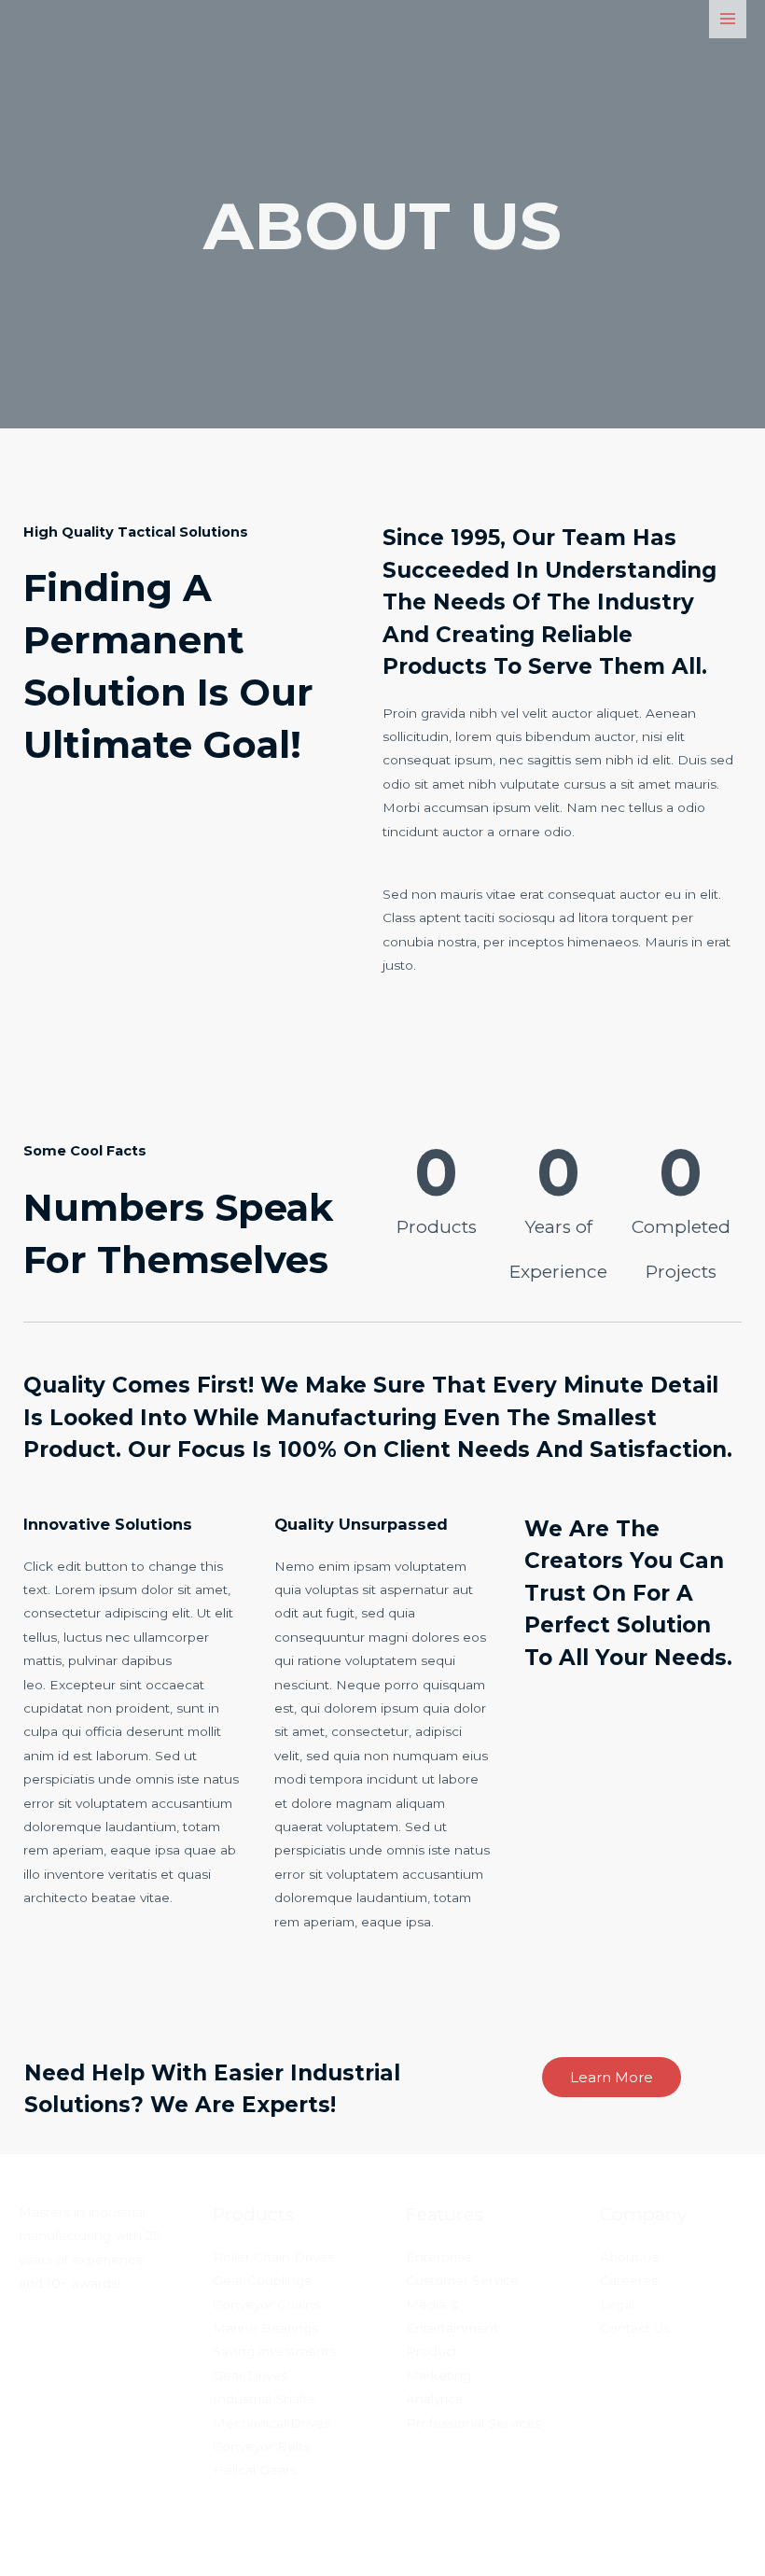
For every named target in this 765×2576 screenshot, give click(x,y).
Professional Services (473, 2423)
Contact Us (635, 2328)
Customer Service (462, 2280)
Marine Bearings (265, 2328)
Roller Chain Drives (273, 2257)
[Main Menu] (728, 19)
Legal (617, 2304)
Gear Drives (250, 2375)
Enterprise (439, 2257)
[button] (612, 2077)
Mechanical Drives (271, 2423)
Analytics (434, 2399)
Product (432, 2351)
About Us (629, 2257)
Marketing (438, 2375)
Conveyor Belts (261, 2446)
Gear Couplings (262, 2280)
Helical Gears (255, 2470)
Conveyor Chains (266, 2304)
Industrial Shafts (264, 2399)
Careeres (629, 2280)
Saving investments (274, 2351)
